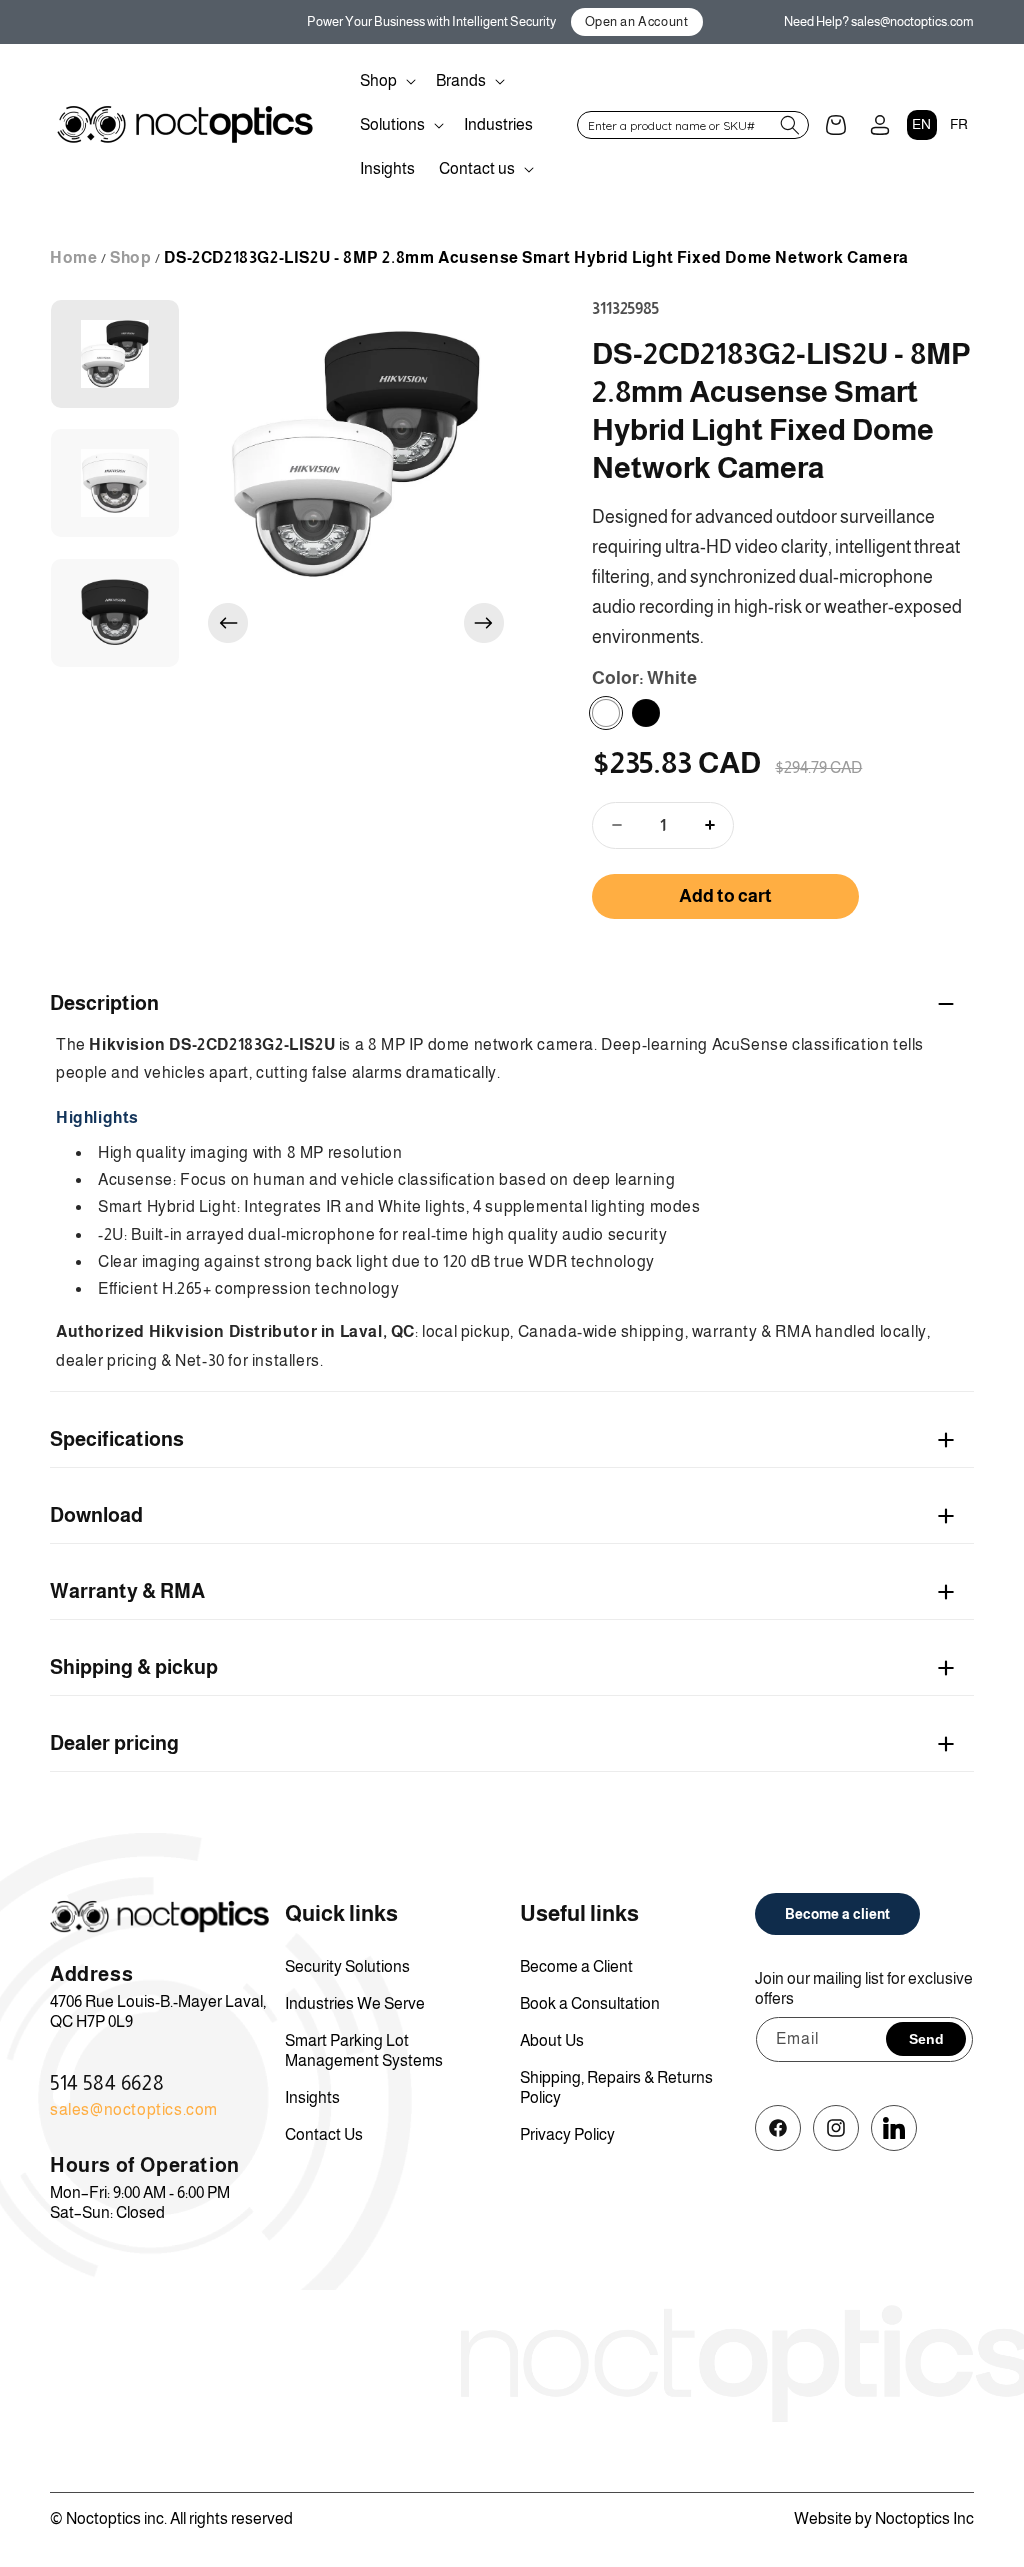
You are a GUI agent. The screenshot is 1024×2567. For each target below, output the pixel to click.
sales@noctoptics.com (134, 2109)
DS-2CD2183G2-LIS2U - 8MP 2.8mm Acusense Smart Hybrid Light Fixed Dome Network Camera (536, 257)
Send (926, 2039)
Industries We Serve (355, 2003)
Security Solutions (347, 1966)
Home (73, 257)
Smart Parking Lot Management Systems (364, 2050)
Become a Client (576, 1966)
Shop (130, 257)
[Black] (646, 713)
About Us (552, 2040)
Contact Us (324, 2134)
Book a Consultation (590, 2003)
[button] (386, 81)
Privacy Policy (567, 2134)
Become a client (837, 1914)
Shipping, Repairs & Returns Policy (616, 2087)
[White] (606, 713)
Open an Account (637, 21)
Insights (312, 2097)
